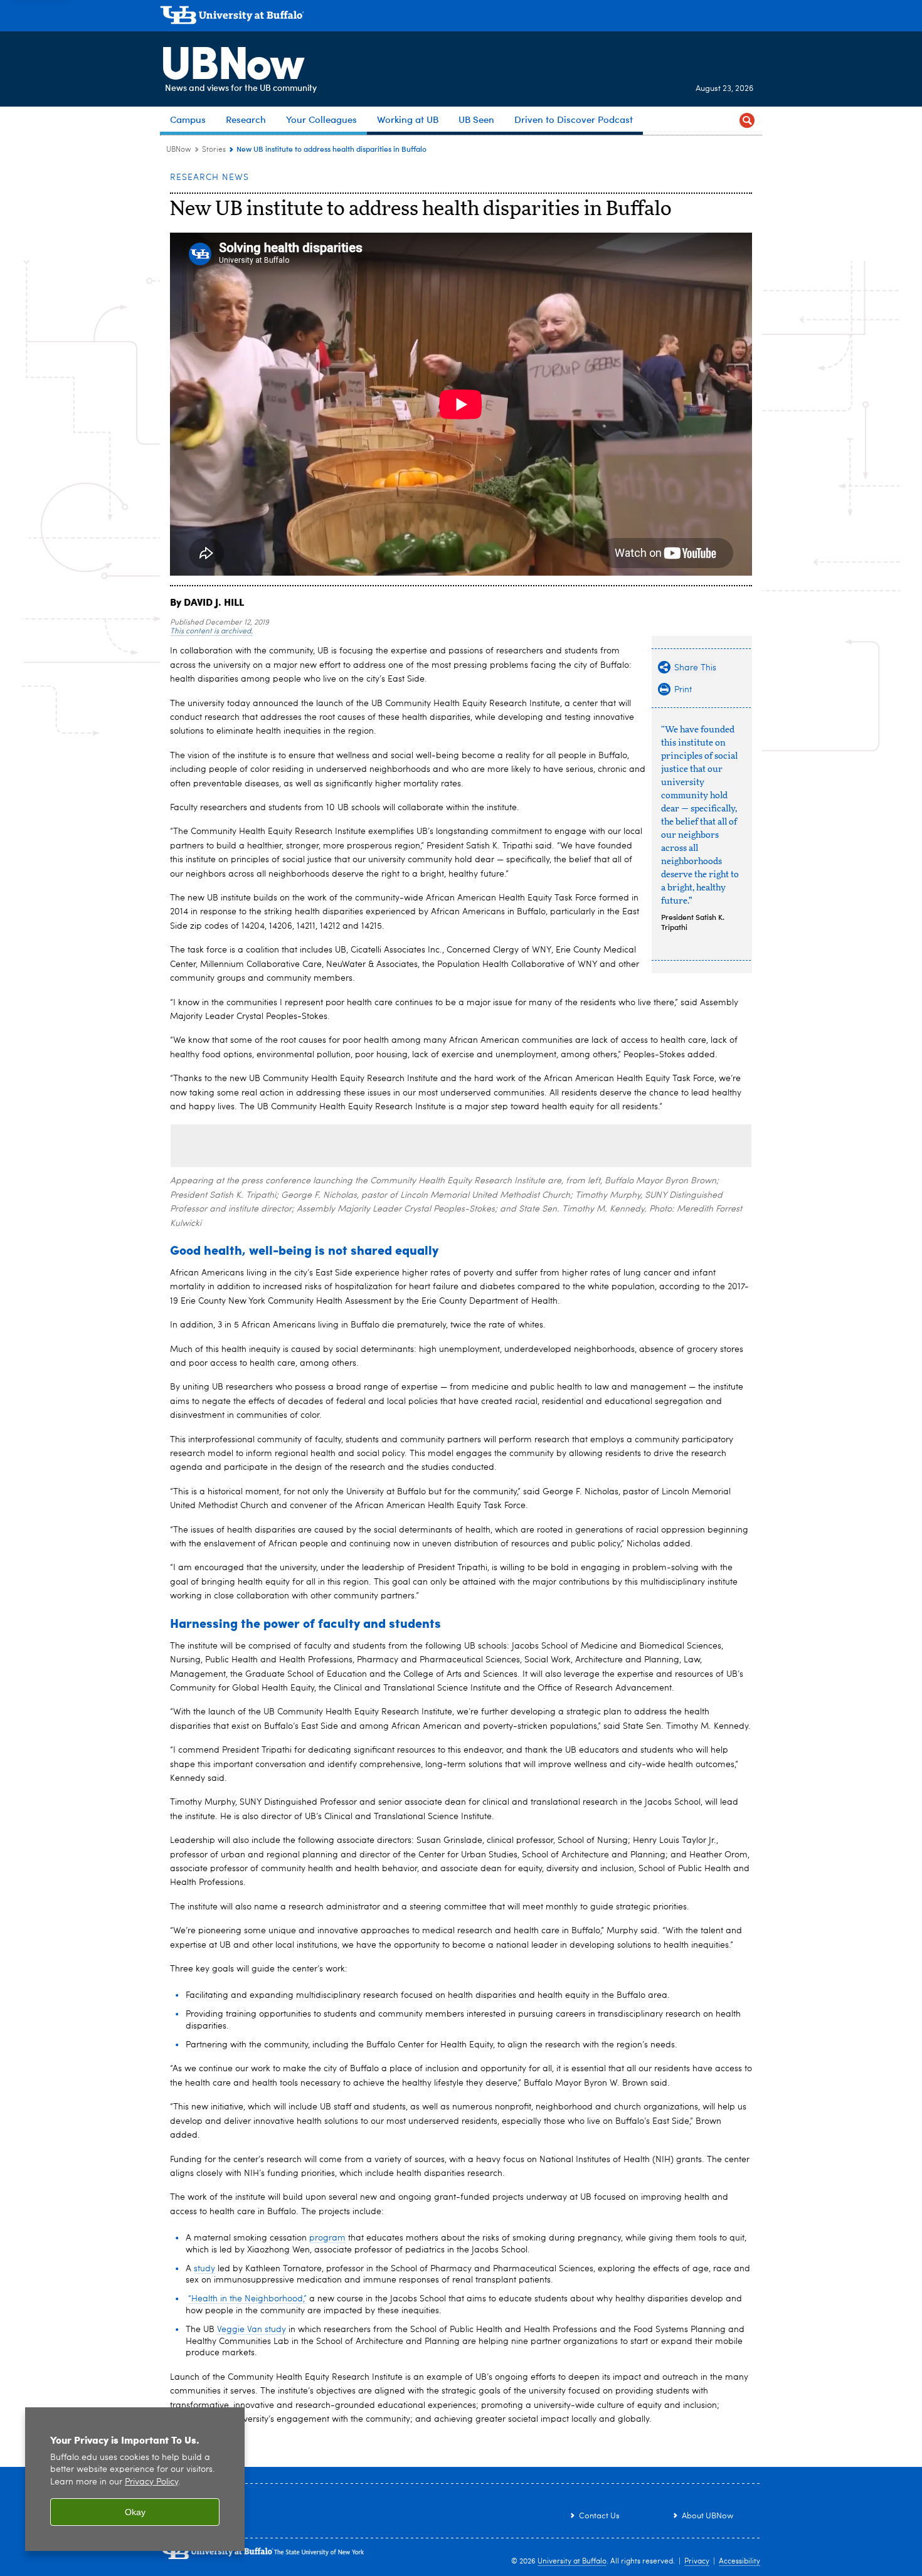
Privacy (697, 2562)
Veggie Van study (252, 2330)
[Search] (747, 121)
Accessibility (739, 2562)
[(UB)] (461, 18)
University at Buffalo (572, 2562)
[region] (135, 2479)
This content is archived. (211, 631)
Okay (135, 2512)
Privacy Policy (151, 2482)
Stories (214, 150)
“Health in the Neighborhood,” (247, 2299)
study (204, 2269)
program (327, 2238)
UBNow (231, 60)
